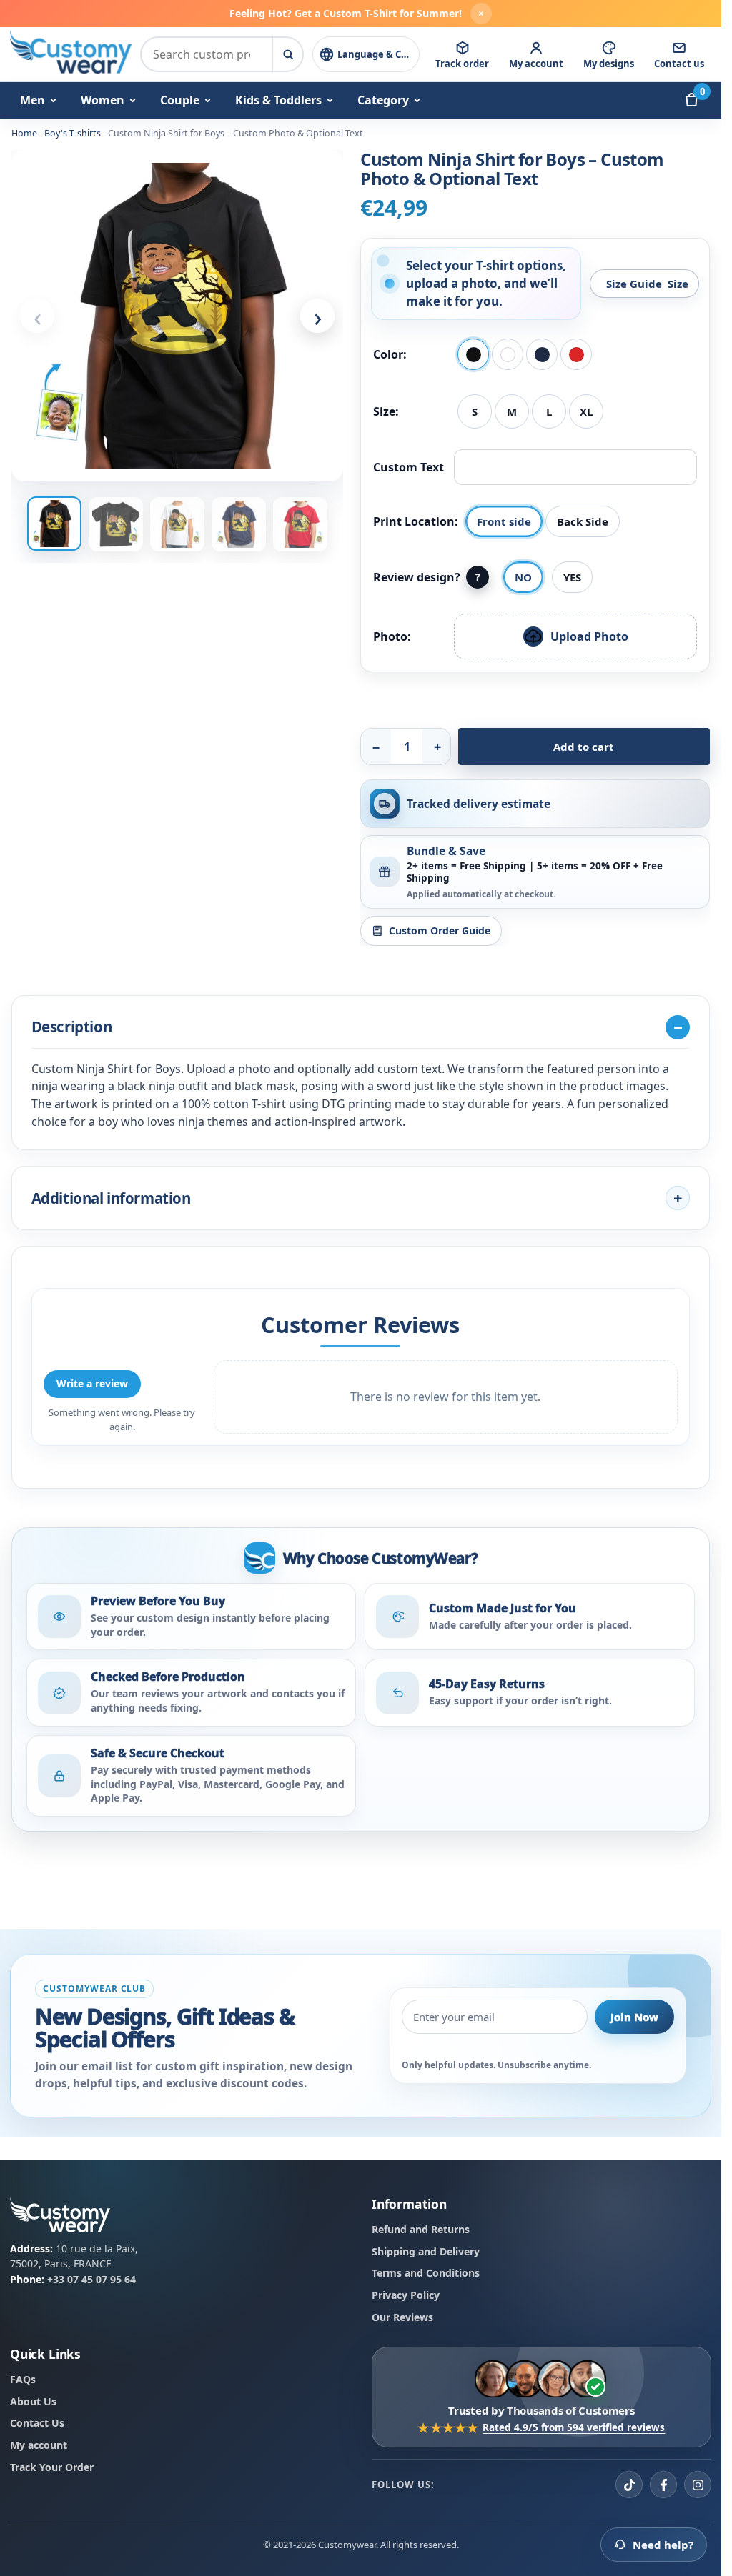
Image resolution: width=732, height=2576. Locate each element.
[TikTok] (629, 2485)
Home (24, 133)
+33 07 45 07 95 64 (91, 2279)
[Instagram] (698, 2485)
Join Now (634, 2016)
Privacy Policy (406, 2295)
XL (586, 411)
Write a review (92, 1383)
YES (572, 577)
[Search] (287, 54)
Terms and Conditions (426, 2273)
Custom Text (409, 467)
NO (523, 577)
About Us (33, 2401)
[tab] (54, 524)
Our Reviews (402, 2317)
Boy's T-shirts (73, 133)
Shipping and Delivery (426, 2251)
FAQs (23, 2379)
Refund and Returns (421, 2229)
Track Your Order (52, 2467)
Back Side (583, 521)
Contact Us (37, 2423)
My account (39, 2445)
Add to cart (584, 747)
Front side (504, 521)
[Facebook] (663, 2485)
